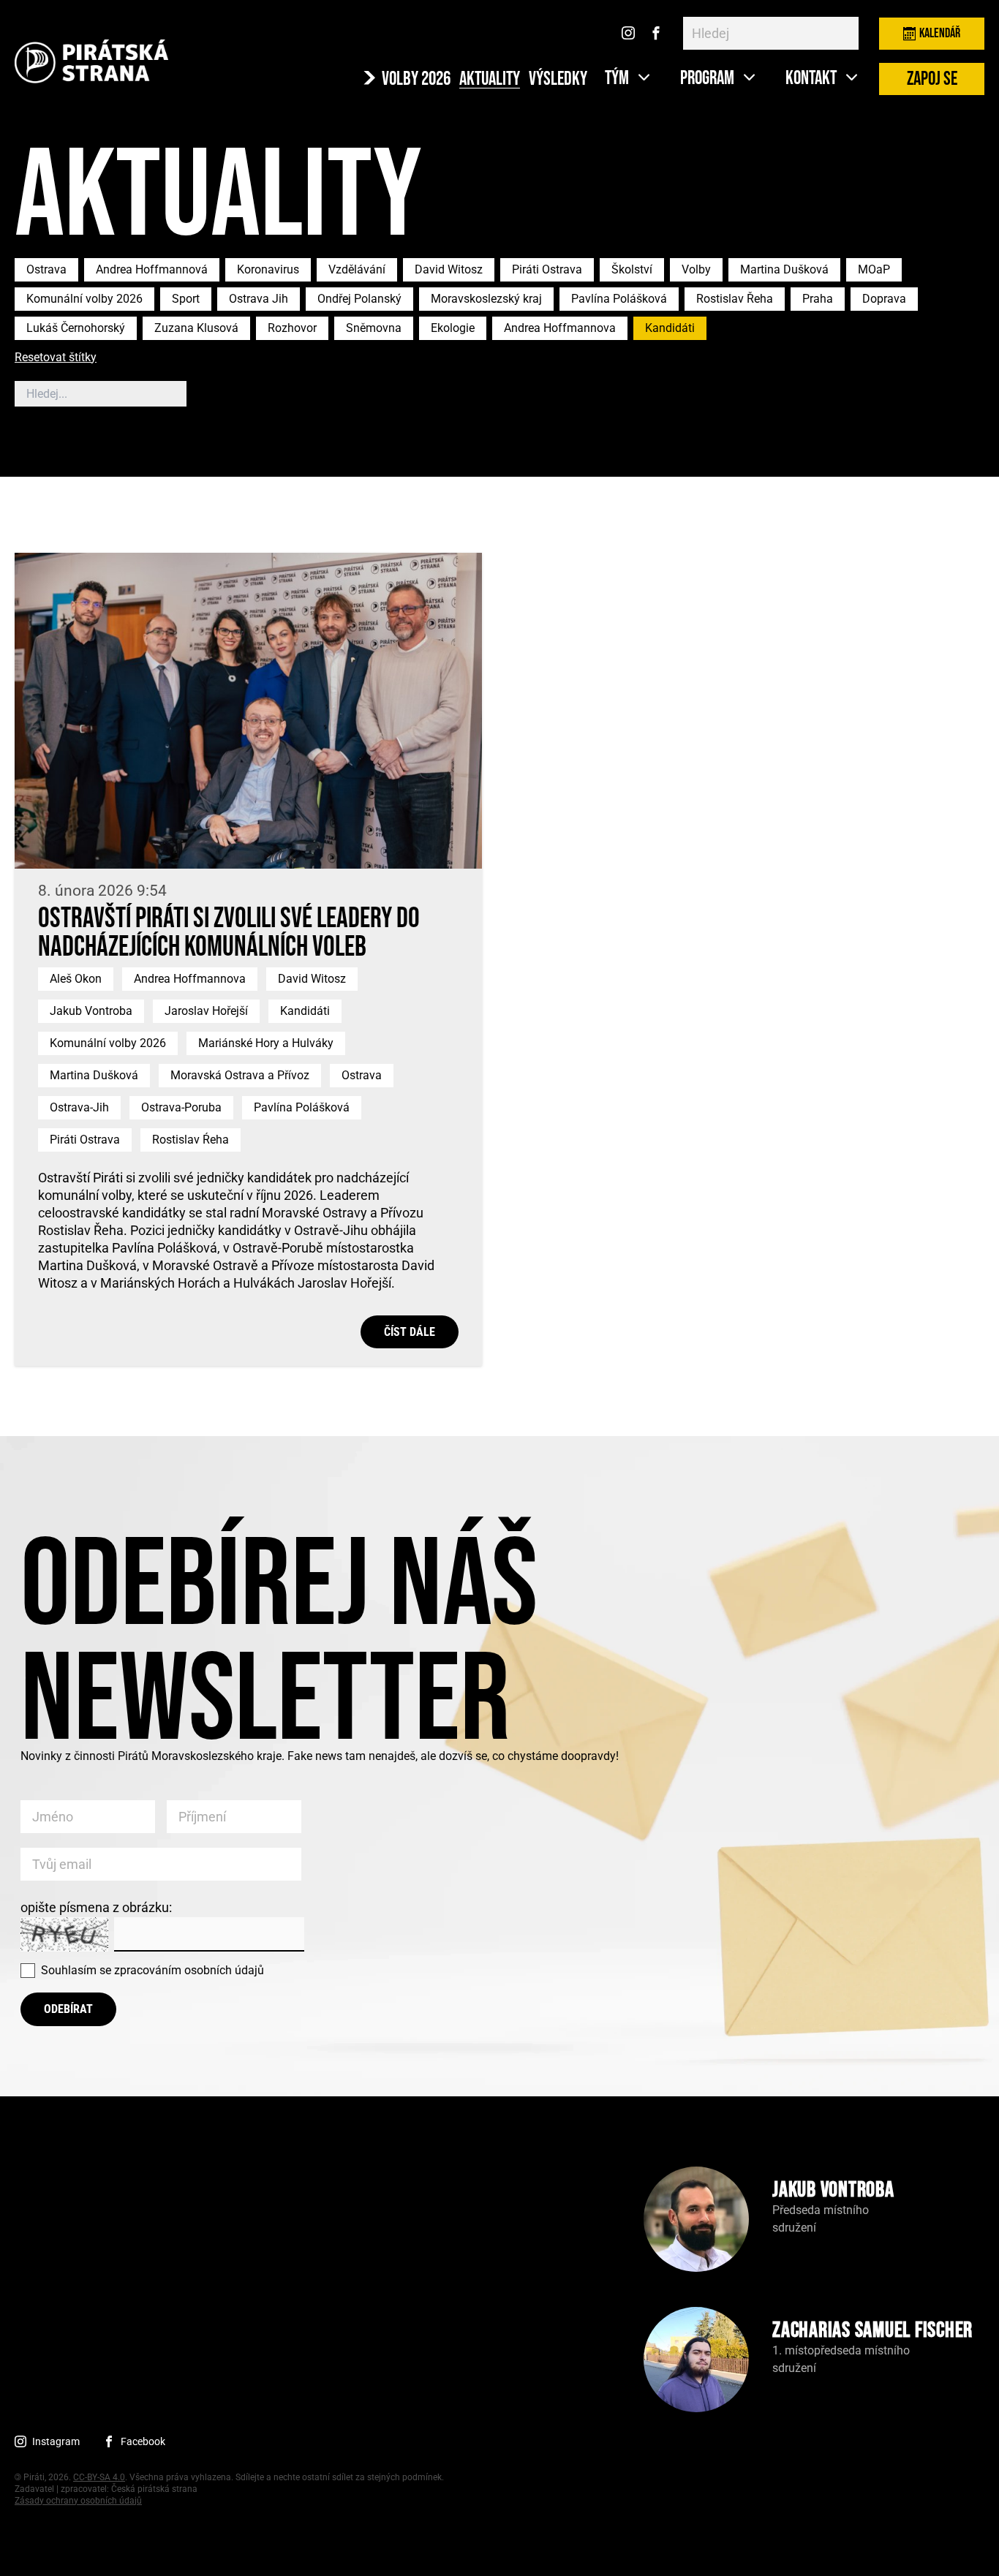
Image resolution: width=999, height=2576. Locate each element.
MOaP (874, 269)
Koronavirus (268, 269)
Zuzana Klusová (196, 328)
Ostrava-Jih (79, 1107)
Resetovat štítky (56, 358)
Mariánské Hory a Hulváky (266, 1043)
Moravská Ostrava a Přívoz (240, 1075)
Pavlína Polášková (619, 299)
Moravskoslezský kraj (486, 299)
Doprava (884, 299)
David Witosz (449, 269)
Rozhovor (292, 328)
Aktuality (490, 80)
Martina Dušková (784, 269)
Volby (696, 269)
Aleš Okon (76, 979)
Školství (632, 269)
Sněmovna (374, 328)
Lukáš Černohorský (76, 328)
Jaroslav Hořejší (206, 1011)
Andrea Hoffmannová (152, 269)
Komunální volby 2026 (84, 299)
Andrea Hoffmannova (560, 328)
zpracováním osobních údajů (189, 1970)
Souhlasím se (152, 1970)
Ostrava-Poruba (181, 1107)
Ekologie (453, 328)
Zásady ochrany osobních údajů (78, 2501)
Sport (186, 299)
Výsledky (558, 80)
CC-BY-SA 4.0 (99, 2477)
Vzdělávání (357, 269)
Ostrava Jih (259, 299)
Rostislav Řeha (735, 299)
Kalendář (940, 33)
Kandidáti (670, 328)
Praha (818, 299)
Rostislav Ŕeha (191, 1140)
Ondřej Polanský (359, 299)
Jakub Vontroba (91, 1011)
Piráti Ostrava (547, 269)
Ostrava (46, 269)
